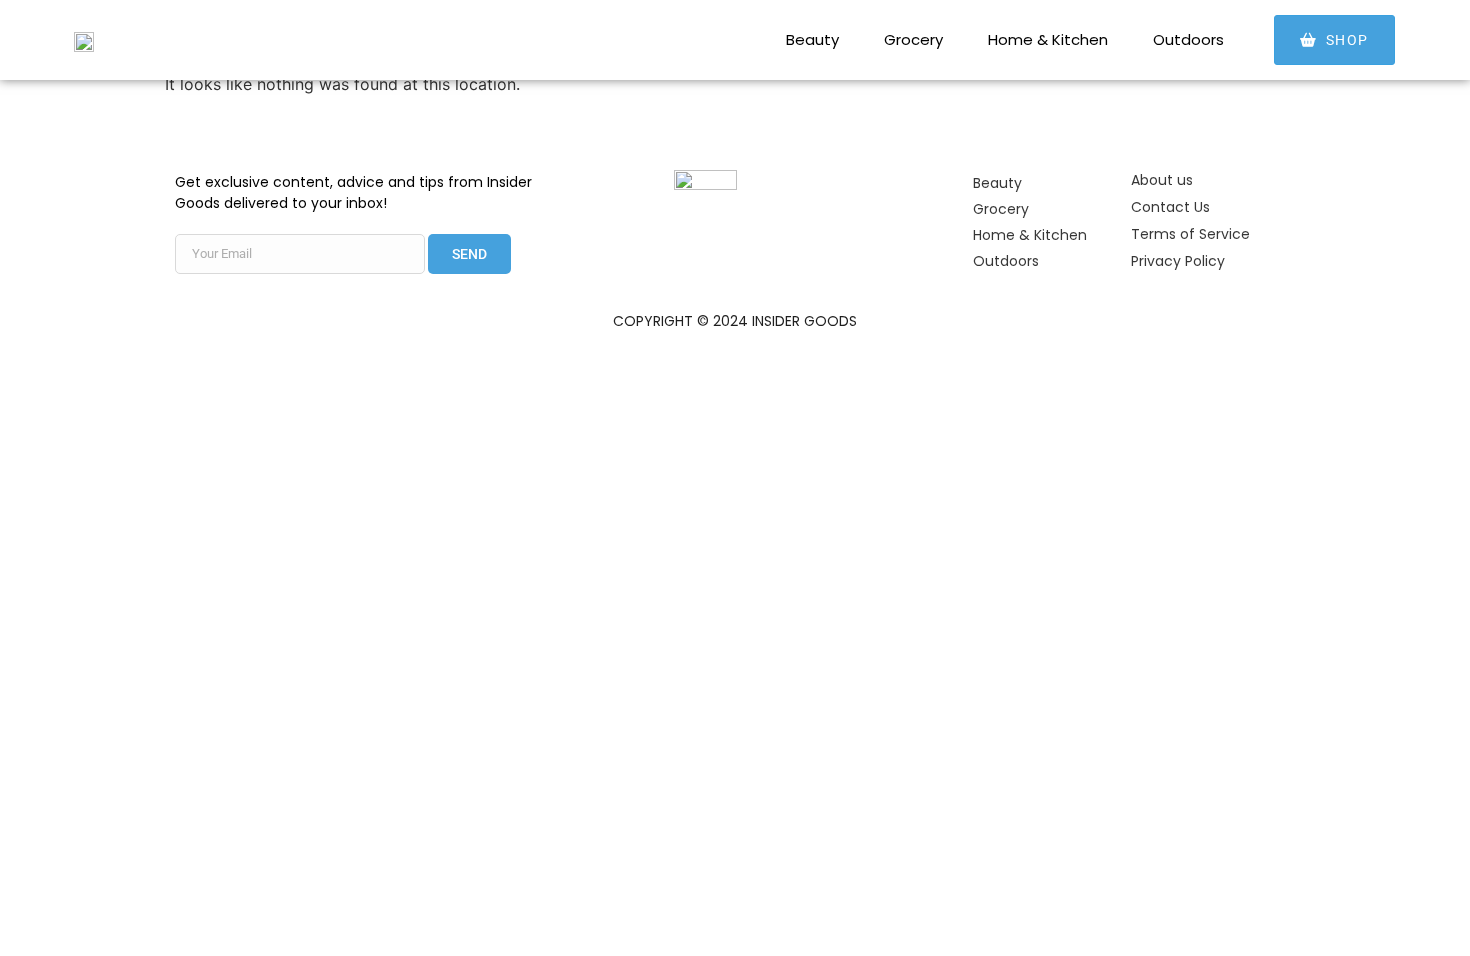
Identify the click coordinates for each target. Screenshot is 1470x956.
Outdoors (1188, 39)
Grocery (913, 39)
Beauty (812, 39)
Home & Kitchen (1048, 39)
